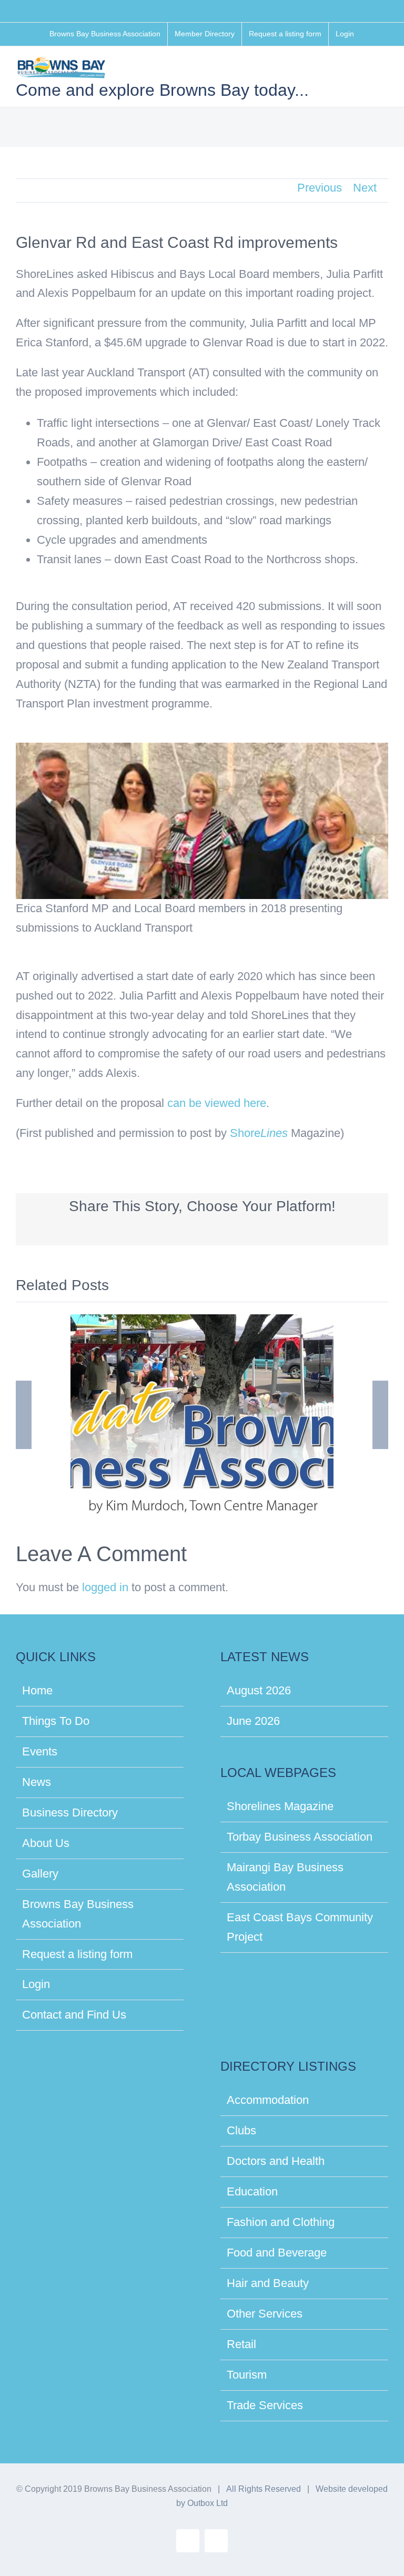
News (37, 1782)
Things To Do (56, 1721)
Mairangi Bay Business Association (285, 1877)
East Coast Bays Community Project (300, 1927)
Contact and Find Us (74, 2015)
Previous (320, 188)
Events (40, 1751)
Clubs (241, 2130)
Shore (259, 1133)
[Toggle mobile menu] (384, 70)
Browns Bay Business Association (78, 1914)
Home (37, 1690)
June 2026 (253, 1721)
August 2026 (259, 1690)
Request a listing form (77, 1954)
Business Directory (70, 1813)
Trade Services (265, 2405)
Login (36, 1984)
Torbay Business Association (300, 1837)
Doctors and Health (276, 2161)
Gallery (40, 1874)
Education (252, 2191)
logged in (105, 1587)
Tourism (247, 2375)
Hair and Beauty (268, 2283)
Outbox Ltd (208, 2503)
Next (365, 188)
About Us (46, 1843)
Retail (241, 2344)
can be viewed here (217, 1103)
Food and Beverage (277, 2253)
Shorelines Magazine (280, 1806)
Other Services (265, 2314)
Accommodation (268, 2100)
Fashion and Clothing (281, 2222)
